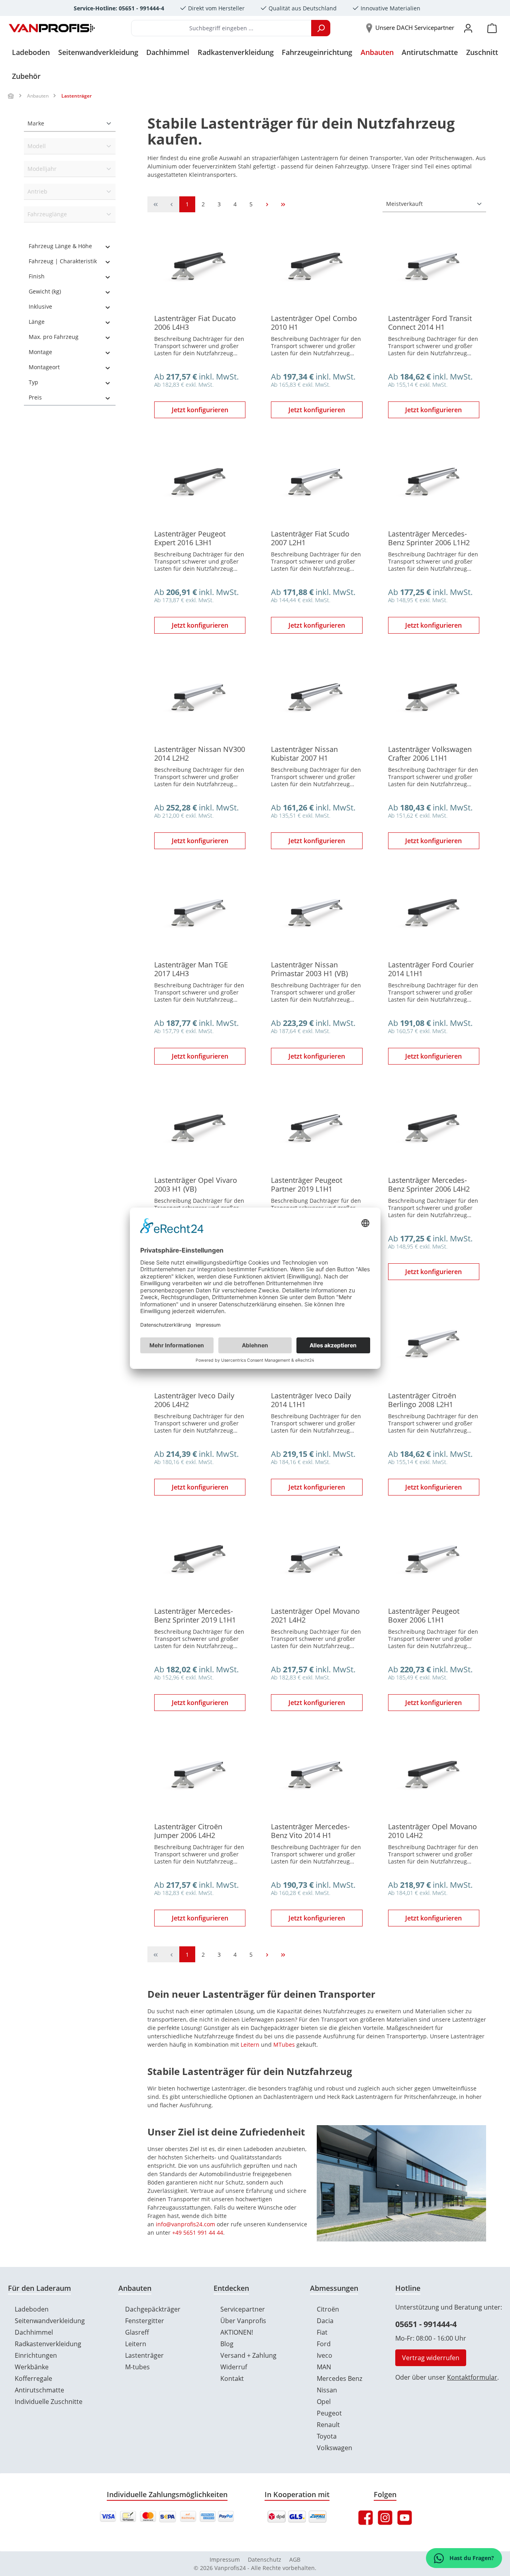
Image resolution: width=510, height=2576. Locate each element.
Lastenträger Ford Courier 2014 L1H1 (431, 969)
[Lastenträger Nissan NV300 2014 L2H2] (200, 699)
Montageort (44, 367)
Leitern (250, 2045)
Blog (227, 2344)
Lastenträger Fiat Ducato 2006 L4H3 (195, 323)
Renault (328, 2425)
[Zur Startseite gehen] (52, 28)
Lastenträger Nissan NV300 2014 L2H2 (200, 754)
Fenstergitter (145, 2321)
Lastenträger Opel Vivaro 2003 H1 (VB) (196, 1184)
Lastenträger (144, 2355)
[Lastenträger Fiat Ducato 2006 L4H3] (200, 268)
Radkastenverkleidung (48, 2344)
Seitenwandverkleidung (50, 2321)
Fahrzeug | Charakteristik (63, 261)
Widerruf (234, 2367)
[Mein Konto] (468, 28)
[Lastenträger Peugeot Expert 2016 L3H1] (200, 483)
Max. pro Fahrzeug (54, 337)
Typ (33, 382)
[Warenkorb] (492, 28)
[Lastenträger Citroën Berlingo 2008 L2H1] (434, 1345)
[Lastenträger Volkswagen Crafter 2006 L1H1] (434, 699)
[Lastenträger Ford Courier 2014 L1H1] (434, 914)
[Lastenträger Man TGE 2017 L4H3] (200, 914)
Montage (40, 352)
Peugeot (329, 2413)
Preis (35, 397)
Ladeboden (32, 2309)
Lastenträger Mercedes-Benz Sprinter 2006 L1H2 (429, 538)
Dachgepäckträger (153, 2309)
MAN (324, 2367)
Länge (37, 322)
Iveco (325, 2355)
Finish (37, 276)
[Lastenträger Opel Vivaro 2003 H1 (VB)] (200, 1130)
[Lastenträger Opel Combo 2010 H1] (317, 268)
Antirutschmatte (39, 2390)
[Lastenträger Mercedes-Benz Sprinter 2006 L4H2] (434, 1130)
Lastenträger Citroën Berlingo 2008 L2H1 (422, 1400)
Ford (324, 2344)
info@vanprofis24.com (185, 2224)
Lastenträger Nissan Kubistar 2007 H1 (304, 754)
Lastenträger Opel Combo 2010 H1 (314, 323)
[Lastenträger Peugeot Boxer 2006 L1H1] (434, 1561)
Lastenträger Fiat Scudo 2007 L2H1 (310, 538)
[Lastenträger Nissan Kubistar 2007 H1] (317, 699)
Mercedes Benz (339, 2378)
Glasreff (137, 2332)
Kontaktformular (472, 2377)
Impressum (225, 2559)
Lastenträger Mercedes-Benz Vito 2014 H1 (310, 1831)
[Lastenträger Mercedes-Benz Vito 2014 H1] (317, 1776)
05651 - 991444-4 (426, 2324)
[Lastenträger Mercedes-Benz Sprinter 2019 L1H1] (200, 1561)
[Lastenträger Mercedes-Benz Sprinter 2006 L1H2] (434, 483)
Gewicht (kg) (45, 291)
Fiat (322, 2332)
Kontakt (232, 2378)
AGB (295, 2559)
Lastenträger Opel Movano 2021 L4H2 (315, 1615)
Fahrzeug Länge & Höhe (60, 246)
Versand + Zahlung (248, 2355)
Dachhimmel (34, 2332)
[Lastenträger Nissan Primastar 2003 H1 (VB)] (317, 914)
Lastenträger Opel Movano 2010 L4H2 (433, 1831)
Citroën (328, 2309)
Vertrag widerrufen (431, 2358)
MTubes (284, 2045)
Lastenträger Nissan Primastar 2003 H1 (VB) (309, 969)
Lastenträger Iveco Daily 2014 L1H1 (311, 1400)
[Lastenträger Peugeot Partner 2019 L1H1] (317, 1130)
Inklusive (40, 306)
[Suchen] (321, 28)
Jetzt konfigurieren (200, 410)
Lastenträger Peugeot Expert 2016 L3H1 (190, 538)
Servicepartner (243, 2309)
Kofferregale (33, 2378)
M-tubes (137, 2367)
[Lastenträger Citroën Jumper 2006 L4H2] (200, 1776)
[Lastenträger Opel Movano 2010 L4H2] (434, 1776)
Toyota (327, 2436)
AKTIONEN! (237, 2332)
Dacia (325, 2321)
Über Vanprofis (243, 2321)
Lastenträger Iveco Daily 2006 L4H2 (194, 1400)
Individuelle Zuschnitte (49, 2402)
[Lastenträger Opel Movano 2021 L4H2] (317, 1561)
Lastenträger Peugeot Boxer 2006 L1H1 (424, 1615)
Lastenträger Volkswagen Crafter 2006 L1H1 (430, 754)
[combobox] (221, 28)
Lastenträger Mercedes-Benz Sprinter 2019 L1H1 (195, 1615)
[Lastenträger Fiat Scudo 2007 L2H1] (317, 483)
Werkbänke (32, 2367)
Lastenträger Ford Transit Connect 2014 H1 (430, 323)
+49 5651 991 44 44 (198, 2232)
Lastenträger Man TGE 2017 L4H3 (191, 969)
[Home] (11, 96)
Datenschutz (265, 2559)
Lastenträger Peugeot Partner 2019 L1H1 (307, 1184)
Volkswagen (334, 2448)
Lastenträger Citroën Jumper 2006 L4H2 (188, 1831)
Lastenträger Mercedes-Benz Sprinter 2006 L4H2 (429, 1184)
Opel (324, 2402)
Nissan (327, 2390)
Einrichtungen (36, 2355)
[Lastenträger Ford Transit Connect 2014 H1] (434, 268)
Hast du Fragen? (471, 2558)
